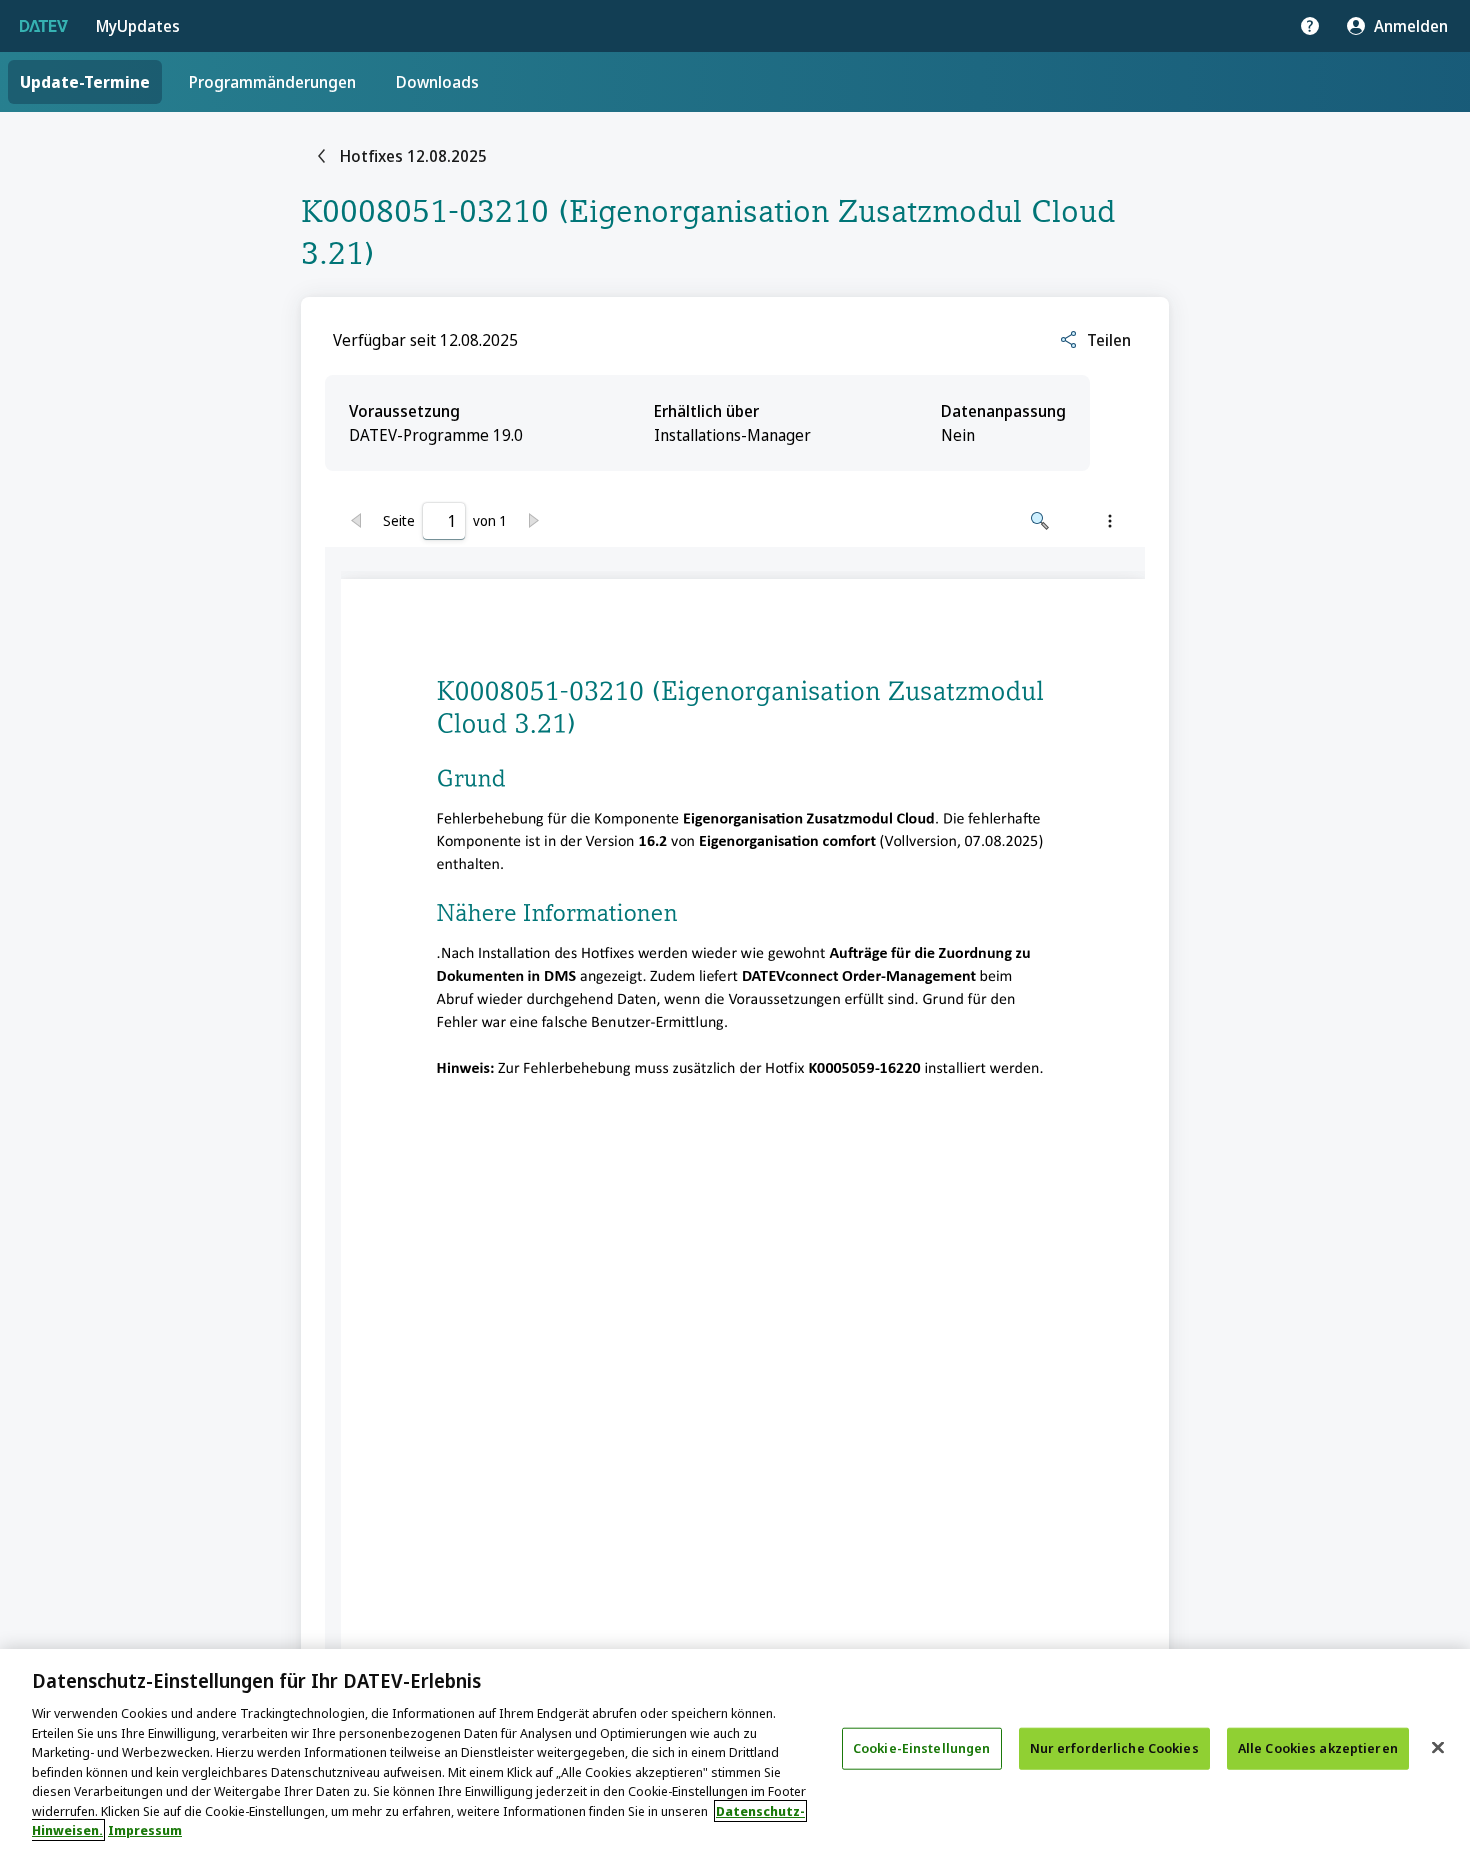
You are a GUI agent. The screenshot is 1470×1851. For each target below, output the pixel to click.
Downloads (437, 82)
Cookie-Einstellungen (922, 1748)
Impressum (145, 1830)
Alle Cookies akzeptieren (1318, 1748)
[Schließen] (1438, 1748)
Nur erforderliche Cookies (1114, 1748)
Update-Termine (85, 82)
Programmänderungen (272, 82)
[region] (735, 1750)
